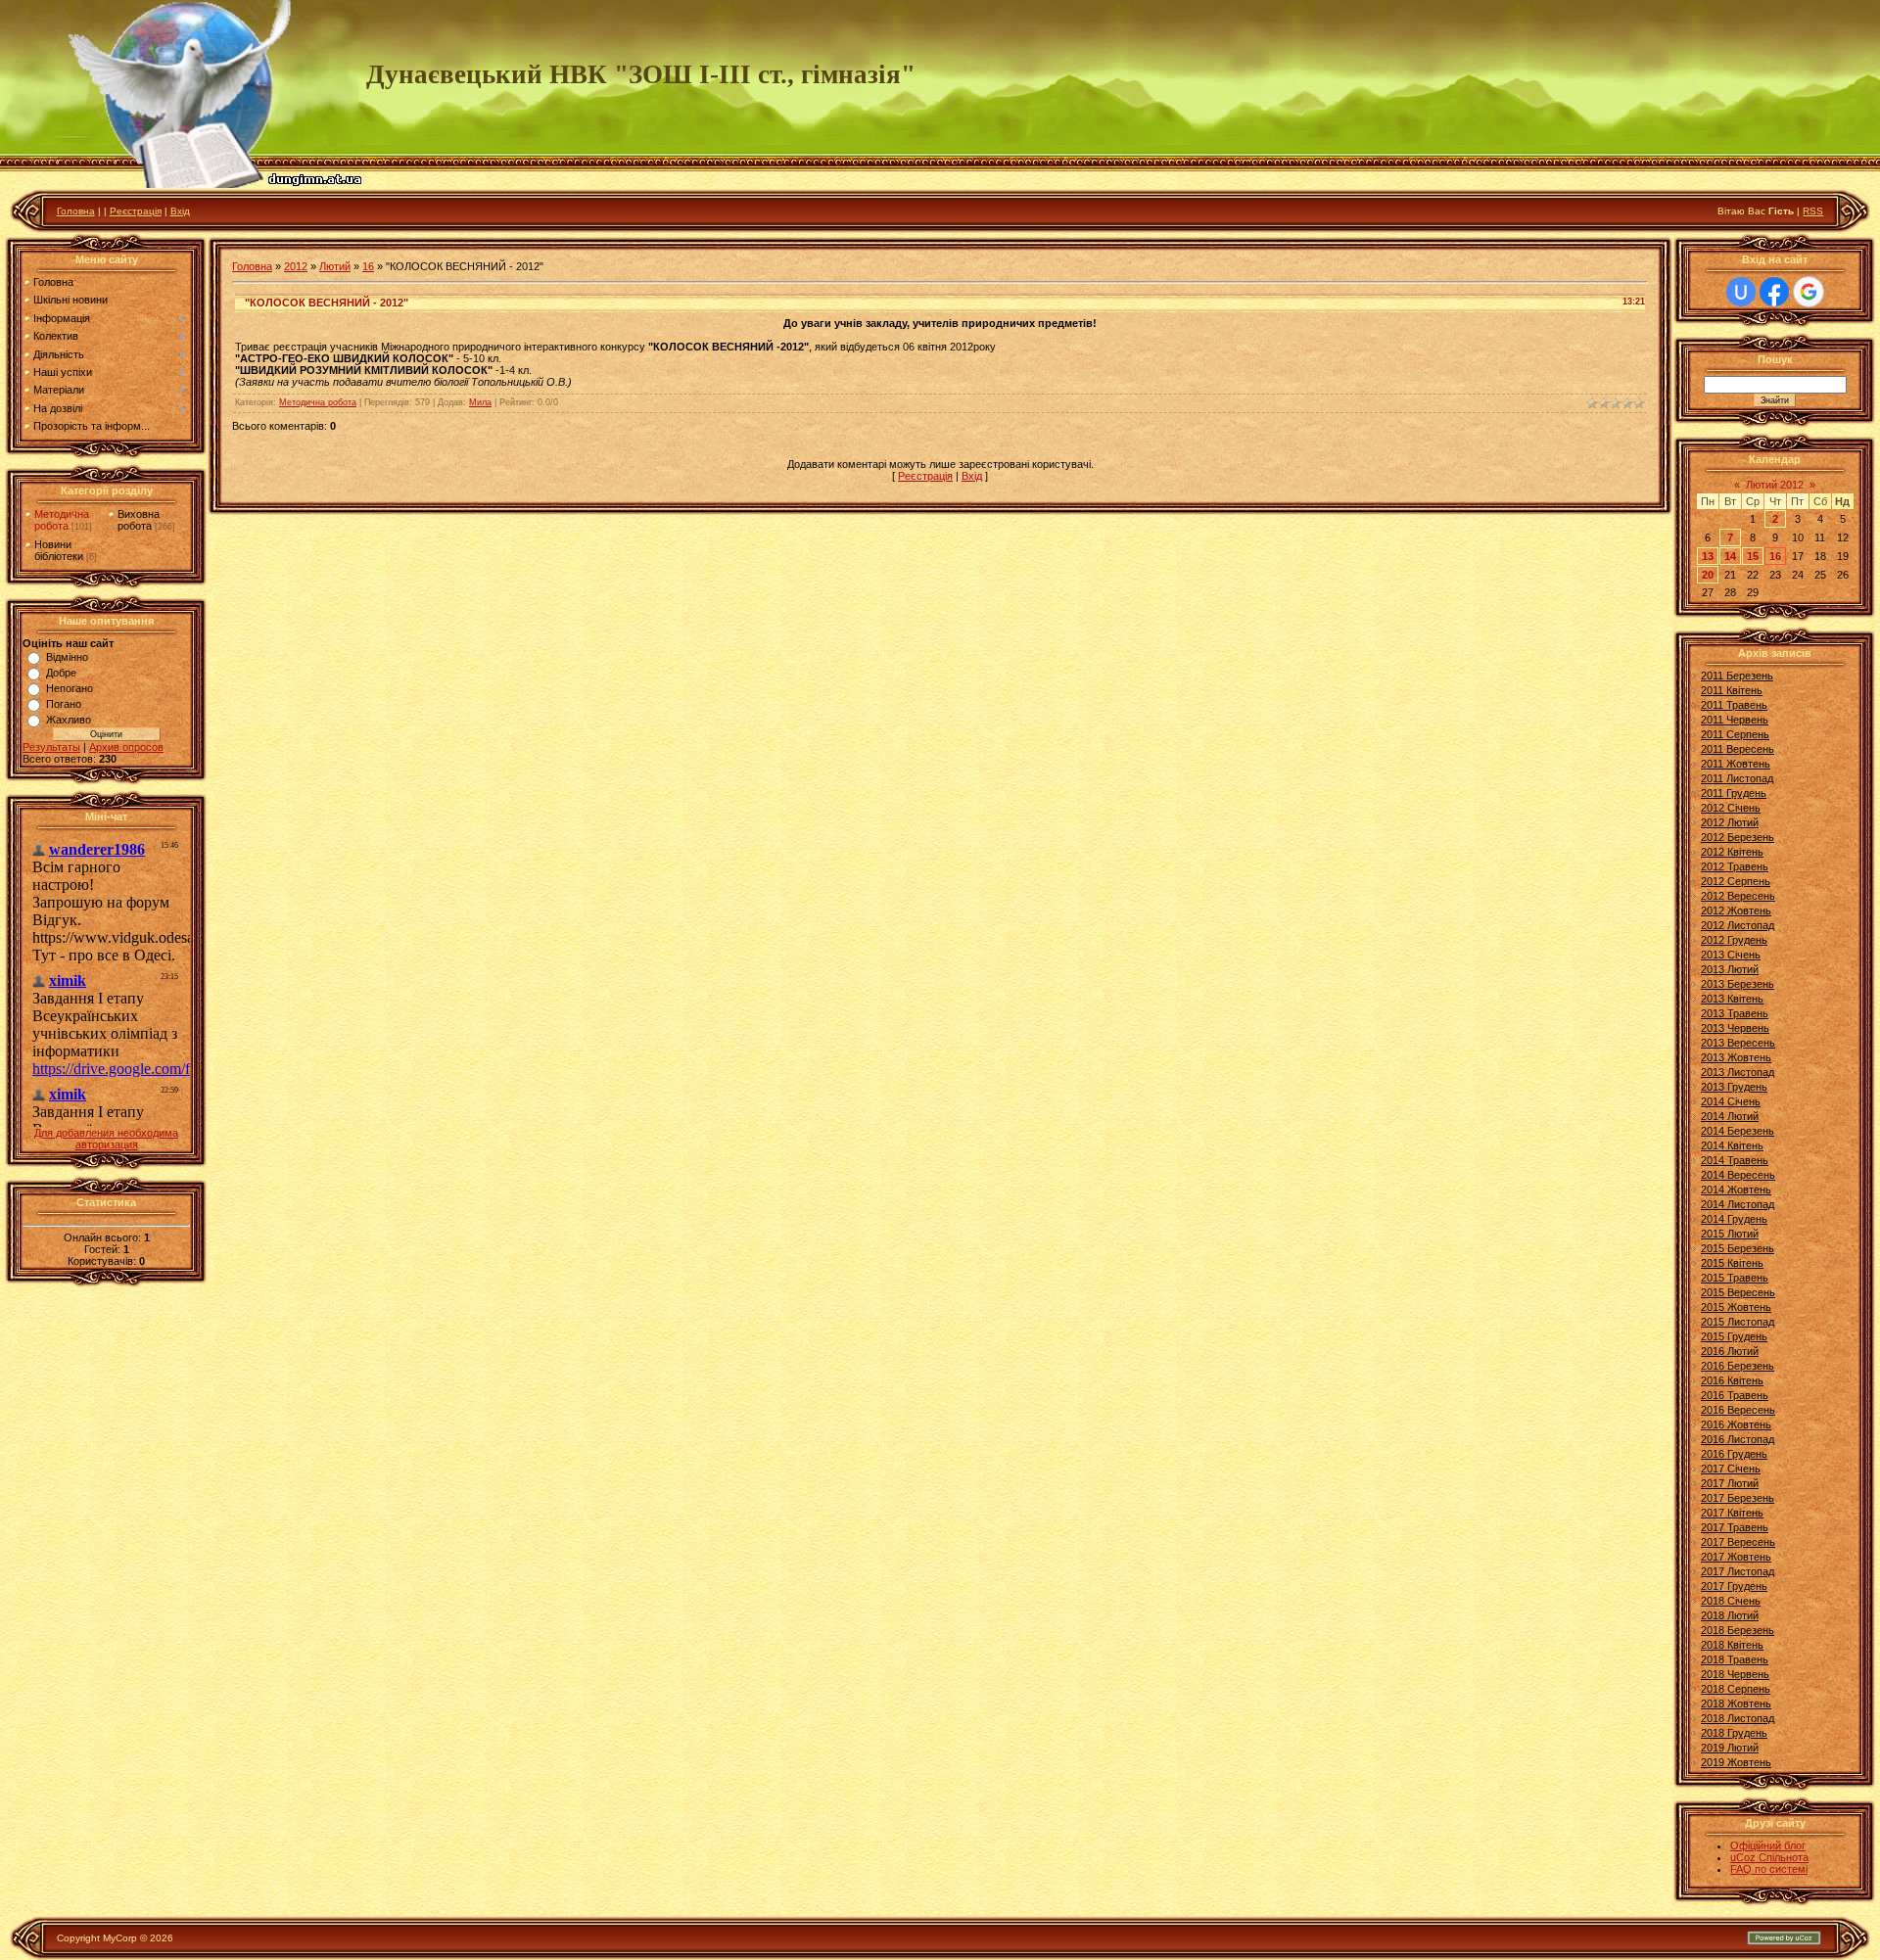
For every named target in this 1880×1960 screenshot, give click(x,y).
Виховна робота (139, 520)
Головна (76, 211)
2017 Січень (1731, 1469)
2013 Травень (1735, 1013)
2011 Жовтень (1736, 764)
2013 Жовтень (1736, 1057)
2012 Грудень (1734, 940)
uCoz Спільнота (1769, 1857)
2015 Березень (1738, 1248)
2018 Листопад (1738, 1718)
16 (368, 266)
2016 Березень (1738, 1366)
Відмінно (67, 657)
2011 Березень (1737, 676)
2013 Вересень (1738, 1043)
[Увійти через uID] (1741, 292)
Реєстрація (136, 211)
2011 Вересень (1738, 749)
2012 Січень (1731, 808)
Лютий (335, 266)
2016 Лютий (1730, 1351)
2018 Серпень (1736, 1689)
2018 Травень (1735, 1659)
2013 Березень (1738, 984)
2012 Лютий (1730, 822)
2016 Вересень (1738, 1410)
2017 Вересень (1738, 1542)
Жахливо (69, 720)
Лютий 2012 (1775, 485)
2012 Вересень (1738, 896)
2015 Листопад (1738, 1322)
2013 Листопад (1738, 1072)
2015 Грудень (1734, 1336)
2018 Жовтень (1736, 1703)
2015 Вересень (1738, 1292)
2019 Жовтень (1736, 1762)
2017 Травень (1735, 1527)
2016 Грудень (1734, 1454)
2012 (296, 266)
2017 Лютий (1730, 1483)
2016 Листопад (1738, 1439)
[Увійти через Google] (1809, 292)
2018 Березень (1738, 1630)
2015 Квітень (1732, 1263)
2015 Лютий (1730, 1234)
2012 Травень (1735, 866)
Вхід (180, 211)
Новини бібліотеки (59, 550)
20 (1708, 575)
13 (1708, 556)
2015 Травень (1735, 1278)
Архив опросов (126, 747)
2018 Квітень (1732, 1645)
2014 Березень (1738, 1131)
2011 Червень (1735, 720)
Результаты (51, 747)
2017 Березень (1738, 1498)
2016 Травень (1735, 1395)
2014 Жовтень (1736, 1190)
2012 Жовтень (1736, 910)
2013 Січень (1731, 955)
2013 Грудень (1734, 1087)
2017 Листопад (1738, 1571)
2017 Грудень (1734, 1586)
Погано (64, 704)
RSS (1813, 211)
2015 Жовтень (1736, 1307)
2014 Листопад (1738, 1204)
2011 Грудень (1734, 793)
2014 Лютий (1730, 1116)
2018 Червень (1735, 1674)
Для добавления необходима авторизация (106, 1139)
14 (1730, 556)
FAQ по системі (1769, 1869)
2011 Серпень (1735, 734)
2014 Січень (1731, 1101)
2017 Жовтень (1736, 1557)
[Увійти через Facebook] (1774, 292)
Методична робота (62, 520)
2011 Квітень (1732, 690)
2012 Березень (1738, 837)
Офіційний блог (1768, 1845)
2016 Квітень (1732, 1380)
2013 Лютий (1730, 969)
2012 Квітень (1732, 852)
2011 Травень (1734, 705)
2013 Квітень (1732, 999)
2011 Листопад (1737, 778)
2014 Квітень (1732, 1145)
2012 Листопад (1738, 925)
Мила (480, 402)
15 (1753, 556)
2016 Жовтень (1736, 1424)
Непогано (70, 688)
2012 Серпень (1736, 881)
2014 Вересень (1738, 1175)
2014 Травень (1735, 1160)
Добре (61, 673)
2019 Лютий (1730, 1748)
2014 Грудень (1734, 1219)
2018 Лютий (1730, 1615)
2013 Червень (1735, 1028)
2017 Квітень (1732, 1513)
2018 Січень (1731, 1601)
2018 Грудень (1734, 1733)
